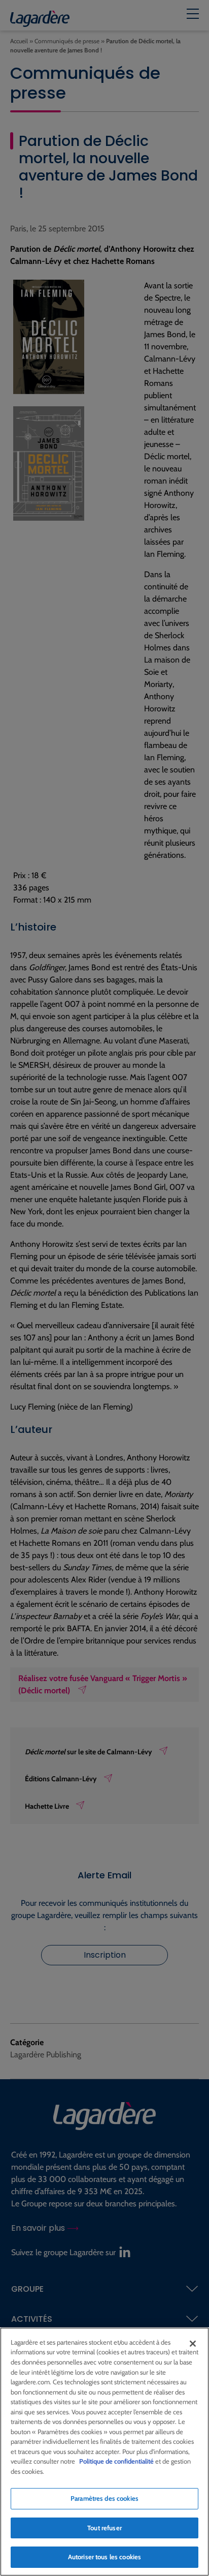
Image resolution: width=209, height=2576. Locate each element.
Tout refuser (104, 2528)
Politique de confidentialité (116, 2461)
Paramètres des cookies (104, 2498)
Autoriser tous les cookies (104, 2557)
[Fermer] (193, 2344)
